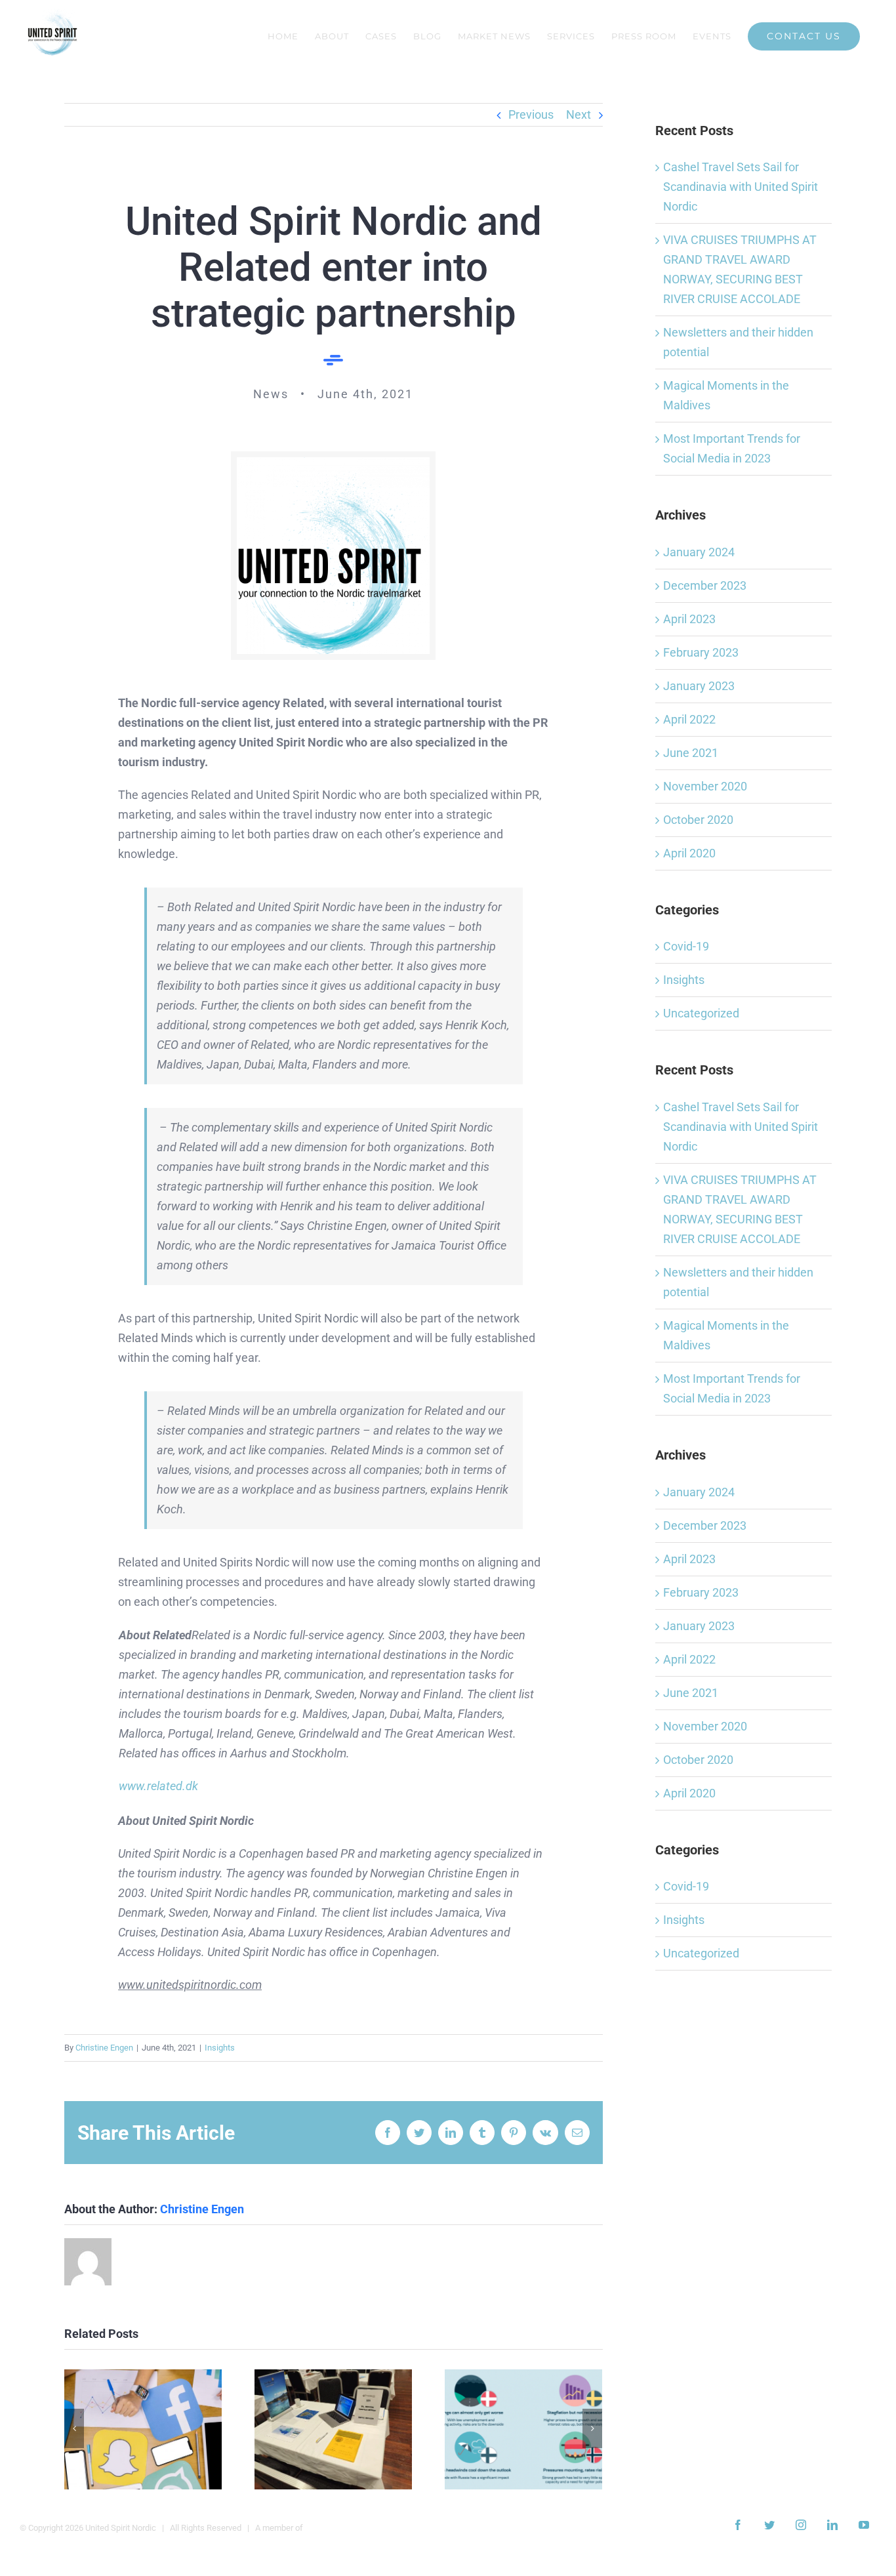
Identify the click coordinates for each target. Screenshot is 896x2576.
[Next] (592, 2428)
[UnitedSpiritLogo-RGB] (333, 463)
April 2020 (689, 853)
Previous (531, 114)
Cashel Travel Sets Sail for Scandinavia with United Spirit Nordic (741, 187)
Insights (220, 2048)
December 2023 (705, 585)
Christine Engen (104, 2048)
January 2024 (699, 552)
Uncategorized (701, 1013)
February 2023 (701, 652)
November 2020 (705, 786)
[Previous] (74, 2428)
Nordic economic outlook (524, 2429)
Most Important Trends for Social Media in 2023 (143, 2429)
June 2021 (691, 753)
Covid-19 (686, 946)
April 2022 (689, 719)
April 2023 (689, 619)
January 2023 (699, 686)
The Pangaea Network (346, 2528)
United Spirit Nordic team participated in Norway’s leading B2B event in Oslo (334, 2429)
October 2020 (698, 820)
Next (579, 114)
